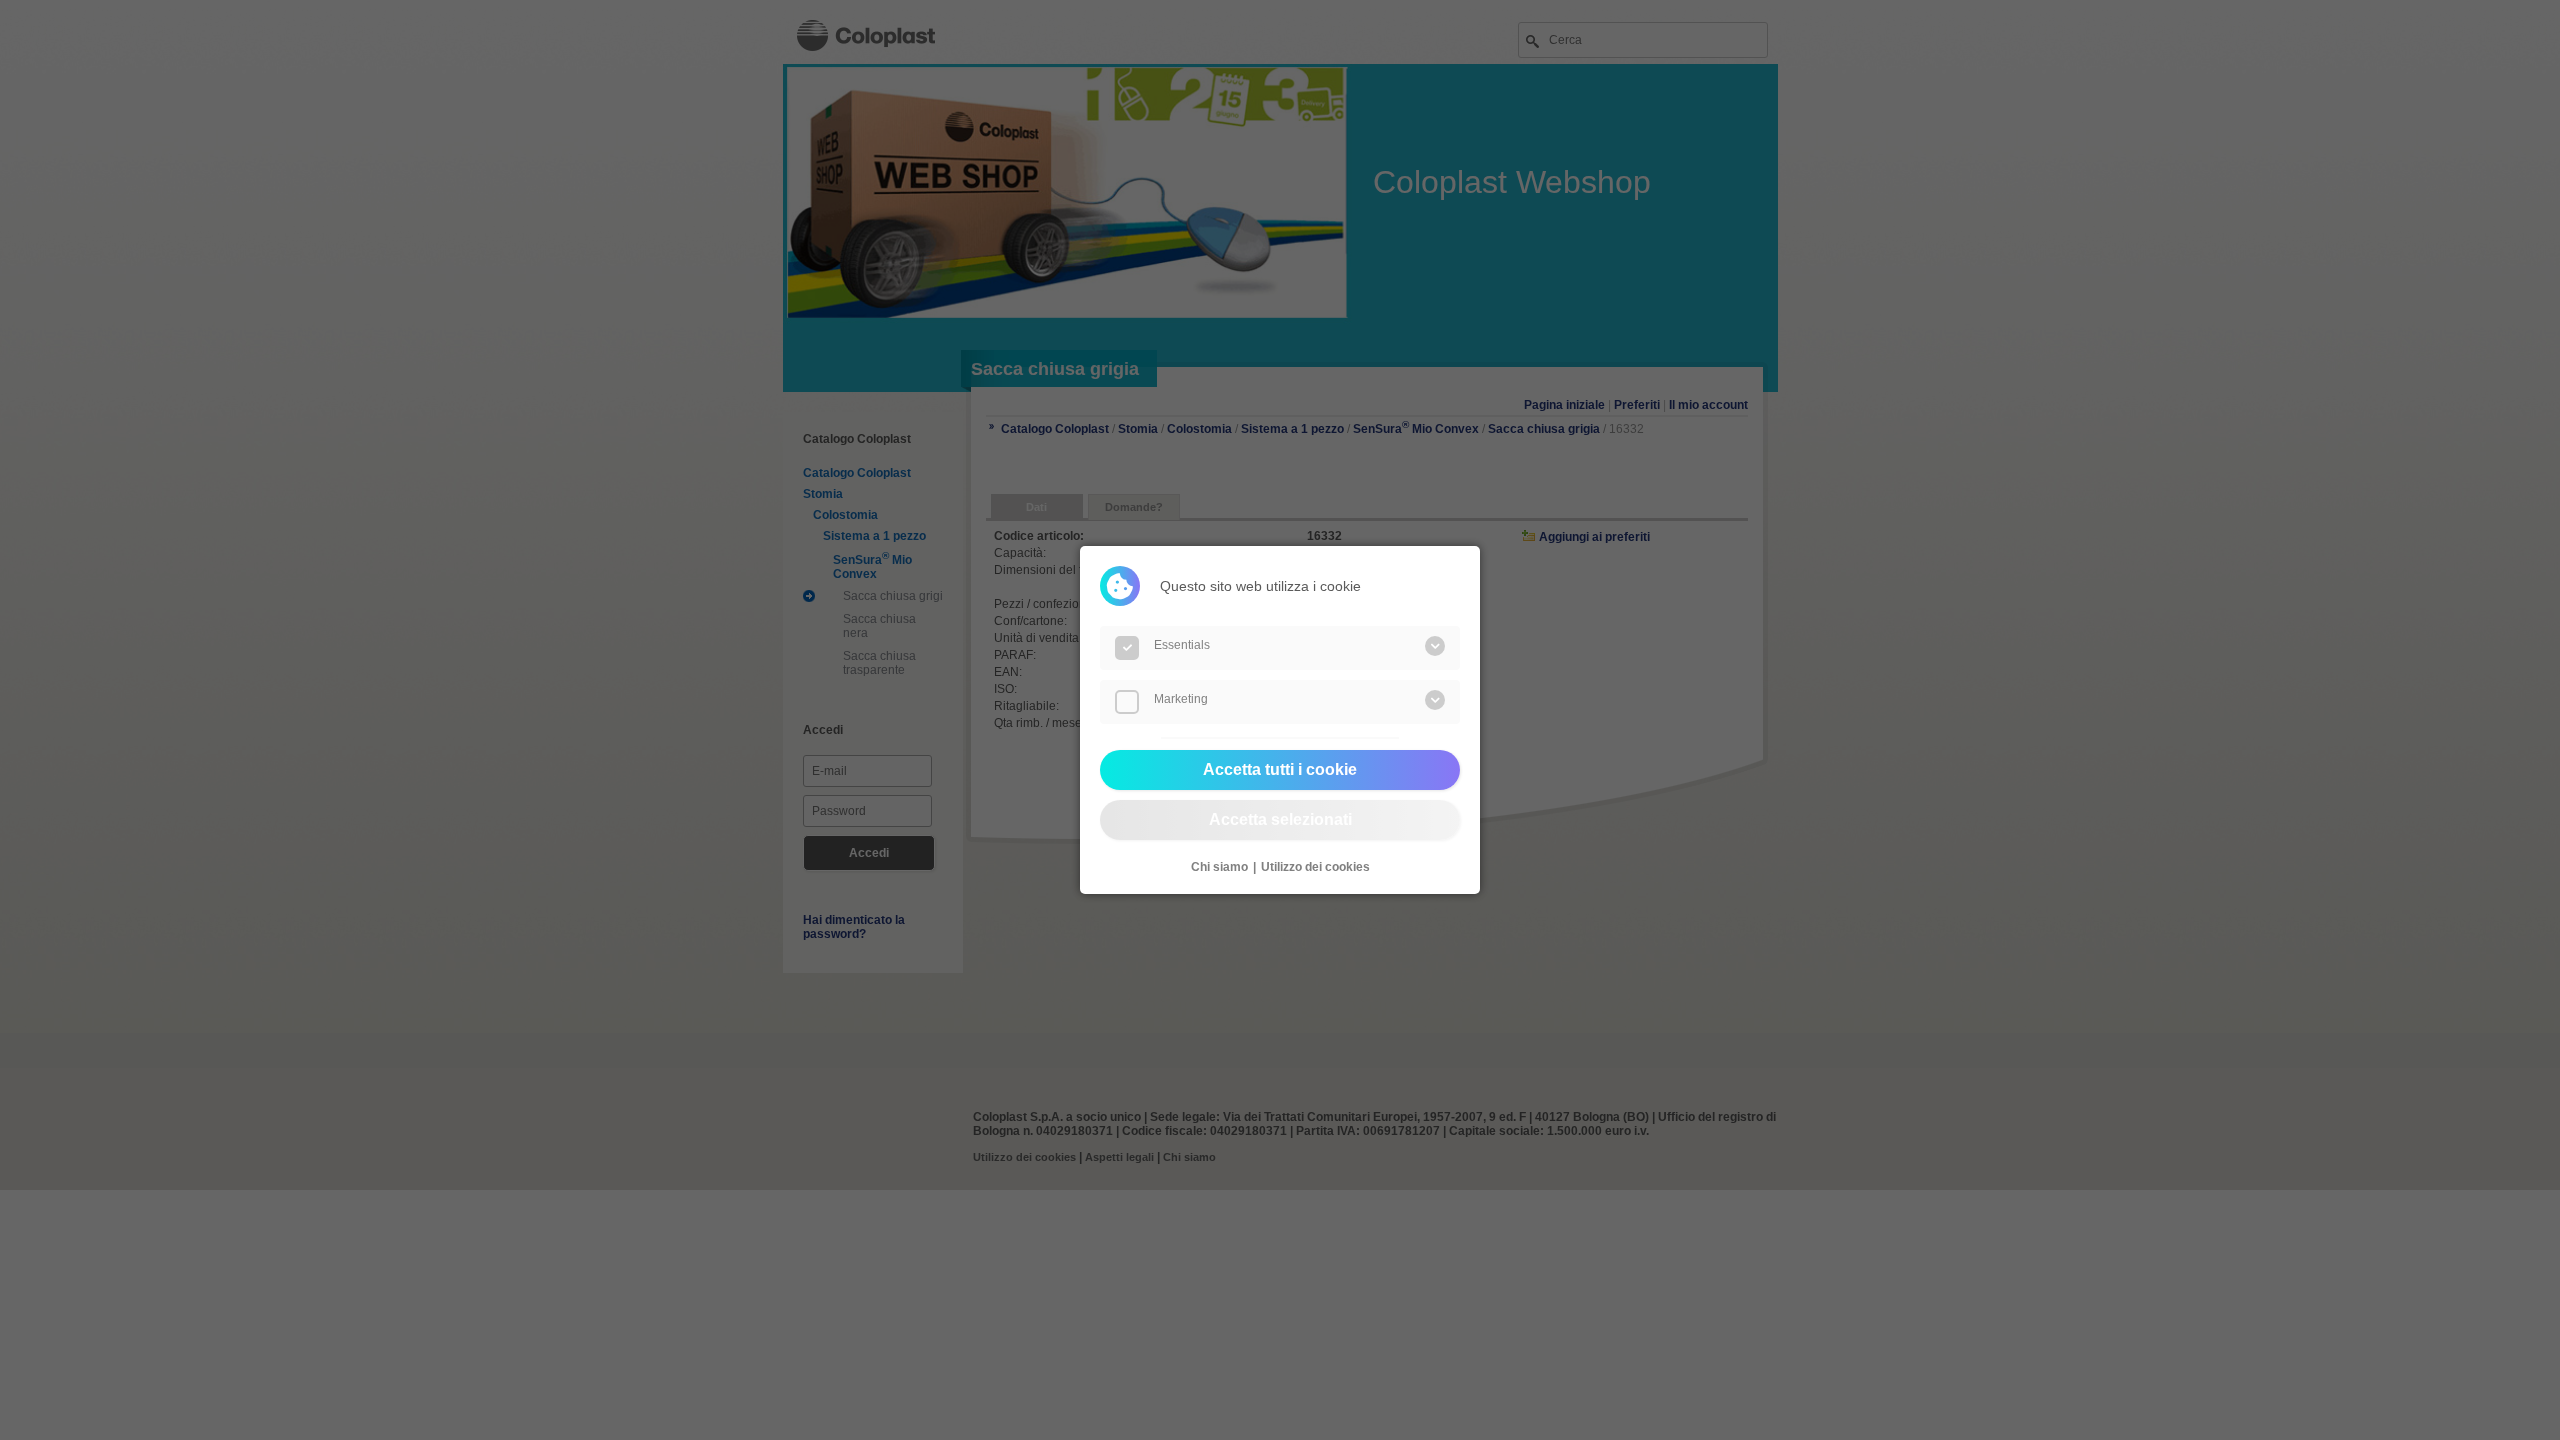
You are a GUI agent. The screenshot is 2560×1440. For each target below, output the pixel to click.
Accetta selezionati (1280, 819)
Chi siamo (1219, 867)
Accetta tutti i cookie (1280, 769)
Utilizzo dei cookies (1315, 867)
